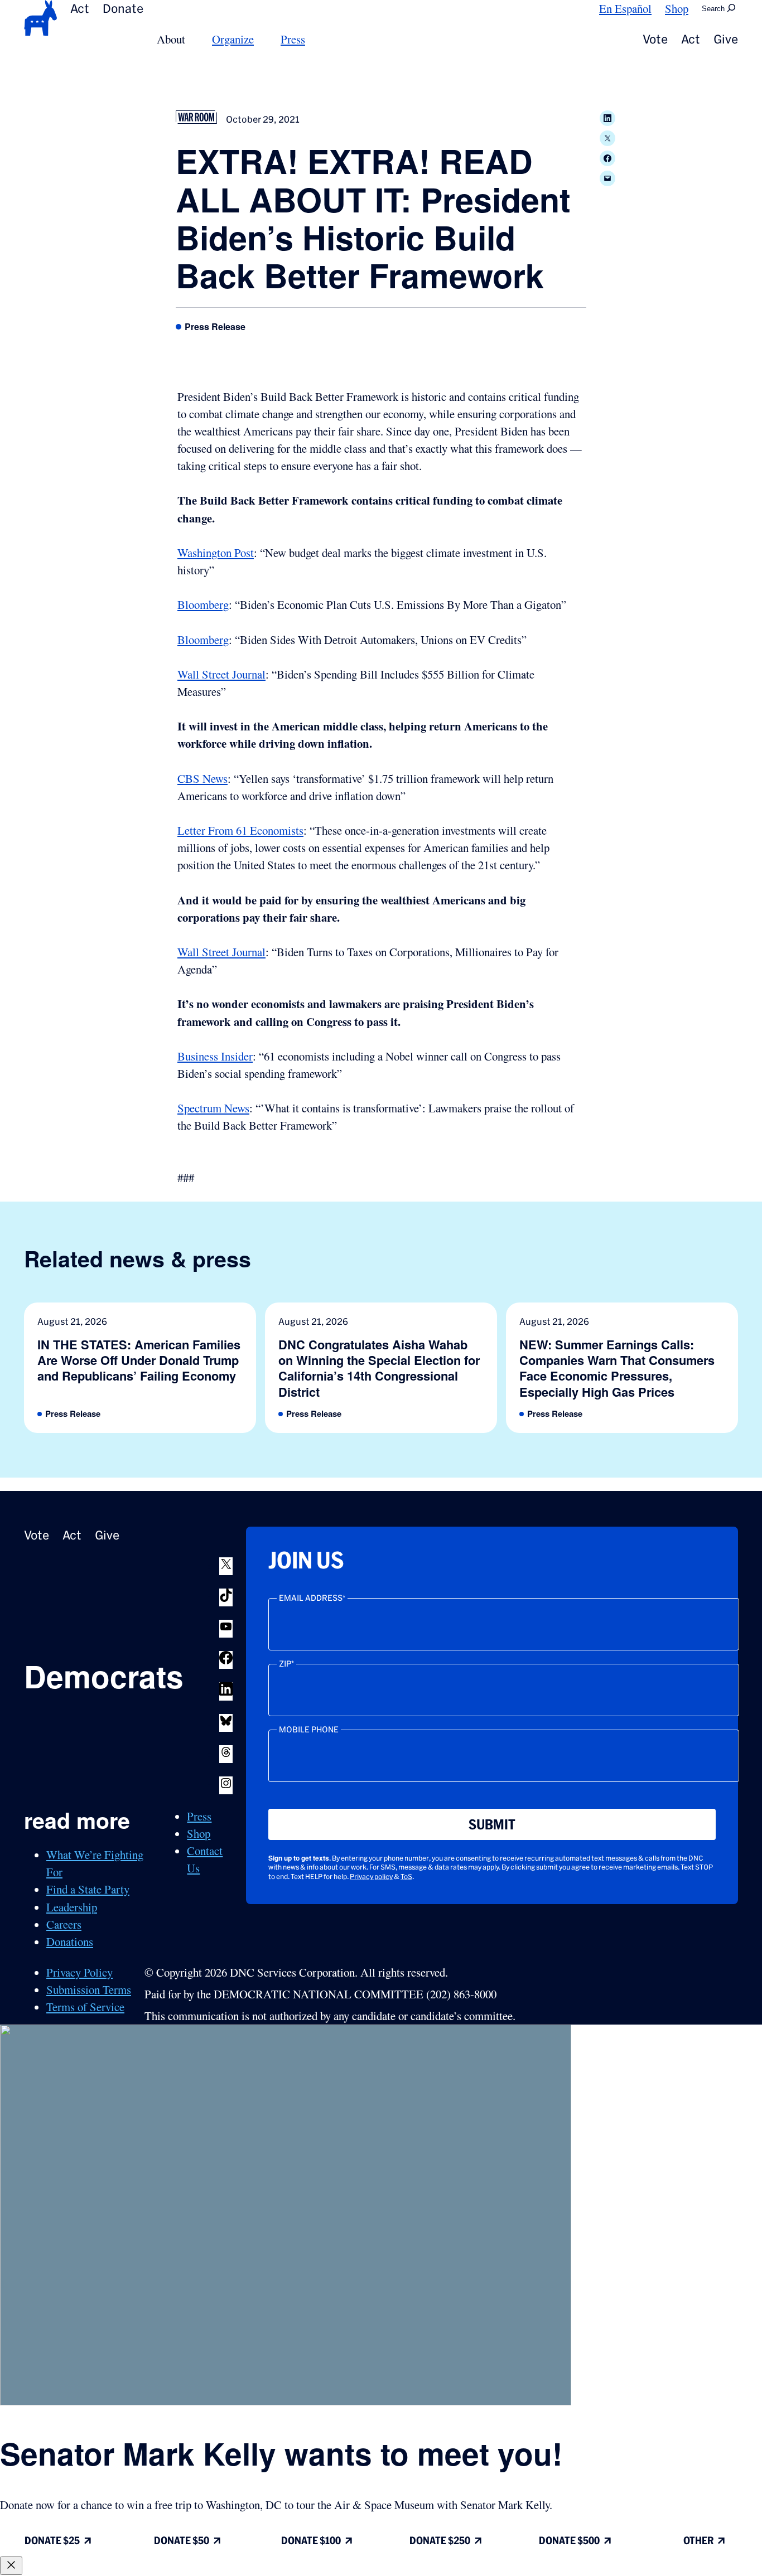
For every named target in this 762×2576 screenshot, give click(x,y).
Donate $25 (52, 2541)
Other (698, 2541)
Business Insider (215, 1056)
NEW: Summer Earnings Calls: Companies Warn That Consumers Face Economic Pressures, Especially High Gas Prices (617, 1368)
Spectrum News (213, 1108)
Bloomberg (203, 604)
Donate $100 (311, 2541)
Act (80, 8)
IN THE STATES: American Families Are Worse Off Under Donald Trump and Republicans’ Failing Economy (139, 1360)
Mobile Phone (309, 1730)
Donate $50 (182, 2541)
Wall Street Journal (221, 674)
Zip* (286, 1664)
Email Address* (312, 1598)
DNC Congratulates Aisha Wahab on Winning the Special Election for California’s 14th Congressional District (379, 1368)
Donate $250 (440, 2541)
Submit (492, 1824)
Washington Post (216, 553)
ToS (406, 1877)
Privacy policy (371, 1877)
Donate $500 (569, 2541)
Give (726, 39)
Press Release (215, 327)
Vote (655, 39)
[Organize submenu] (261, 39)
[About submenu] (192, 39)
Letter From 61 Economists (240, 830)
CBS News (202, 778)
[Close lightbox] (11, 2566)
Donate (123, 8)
